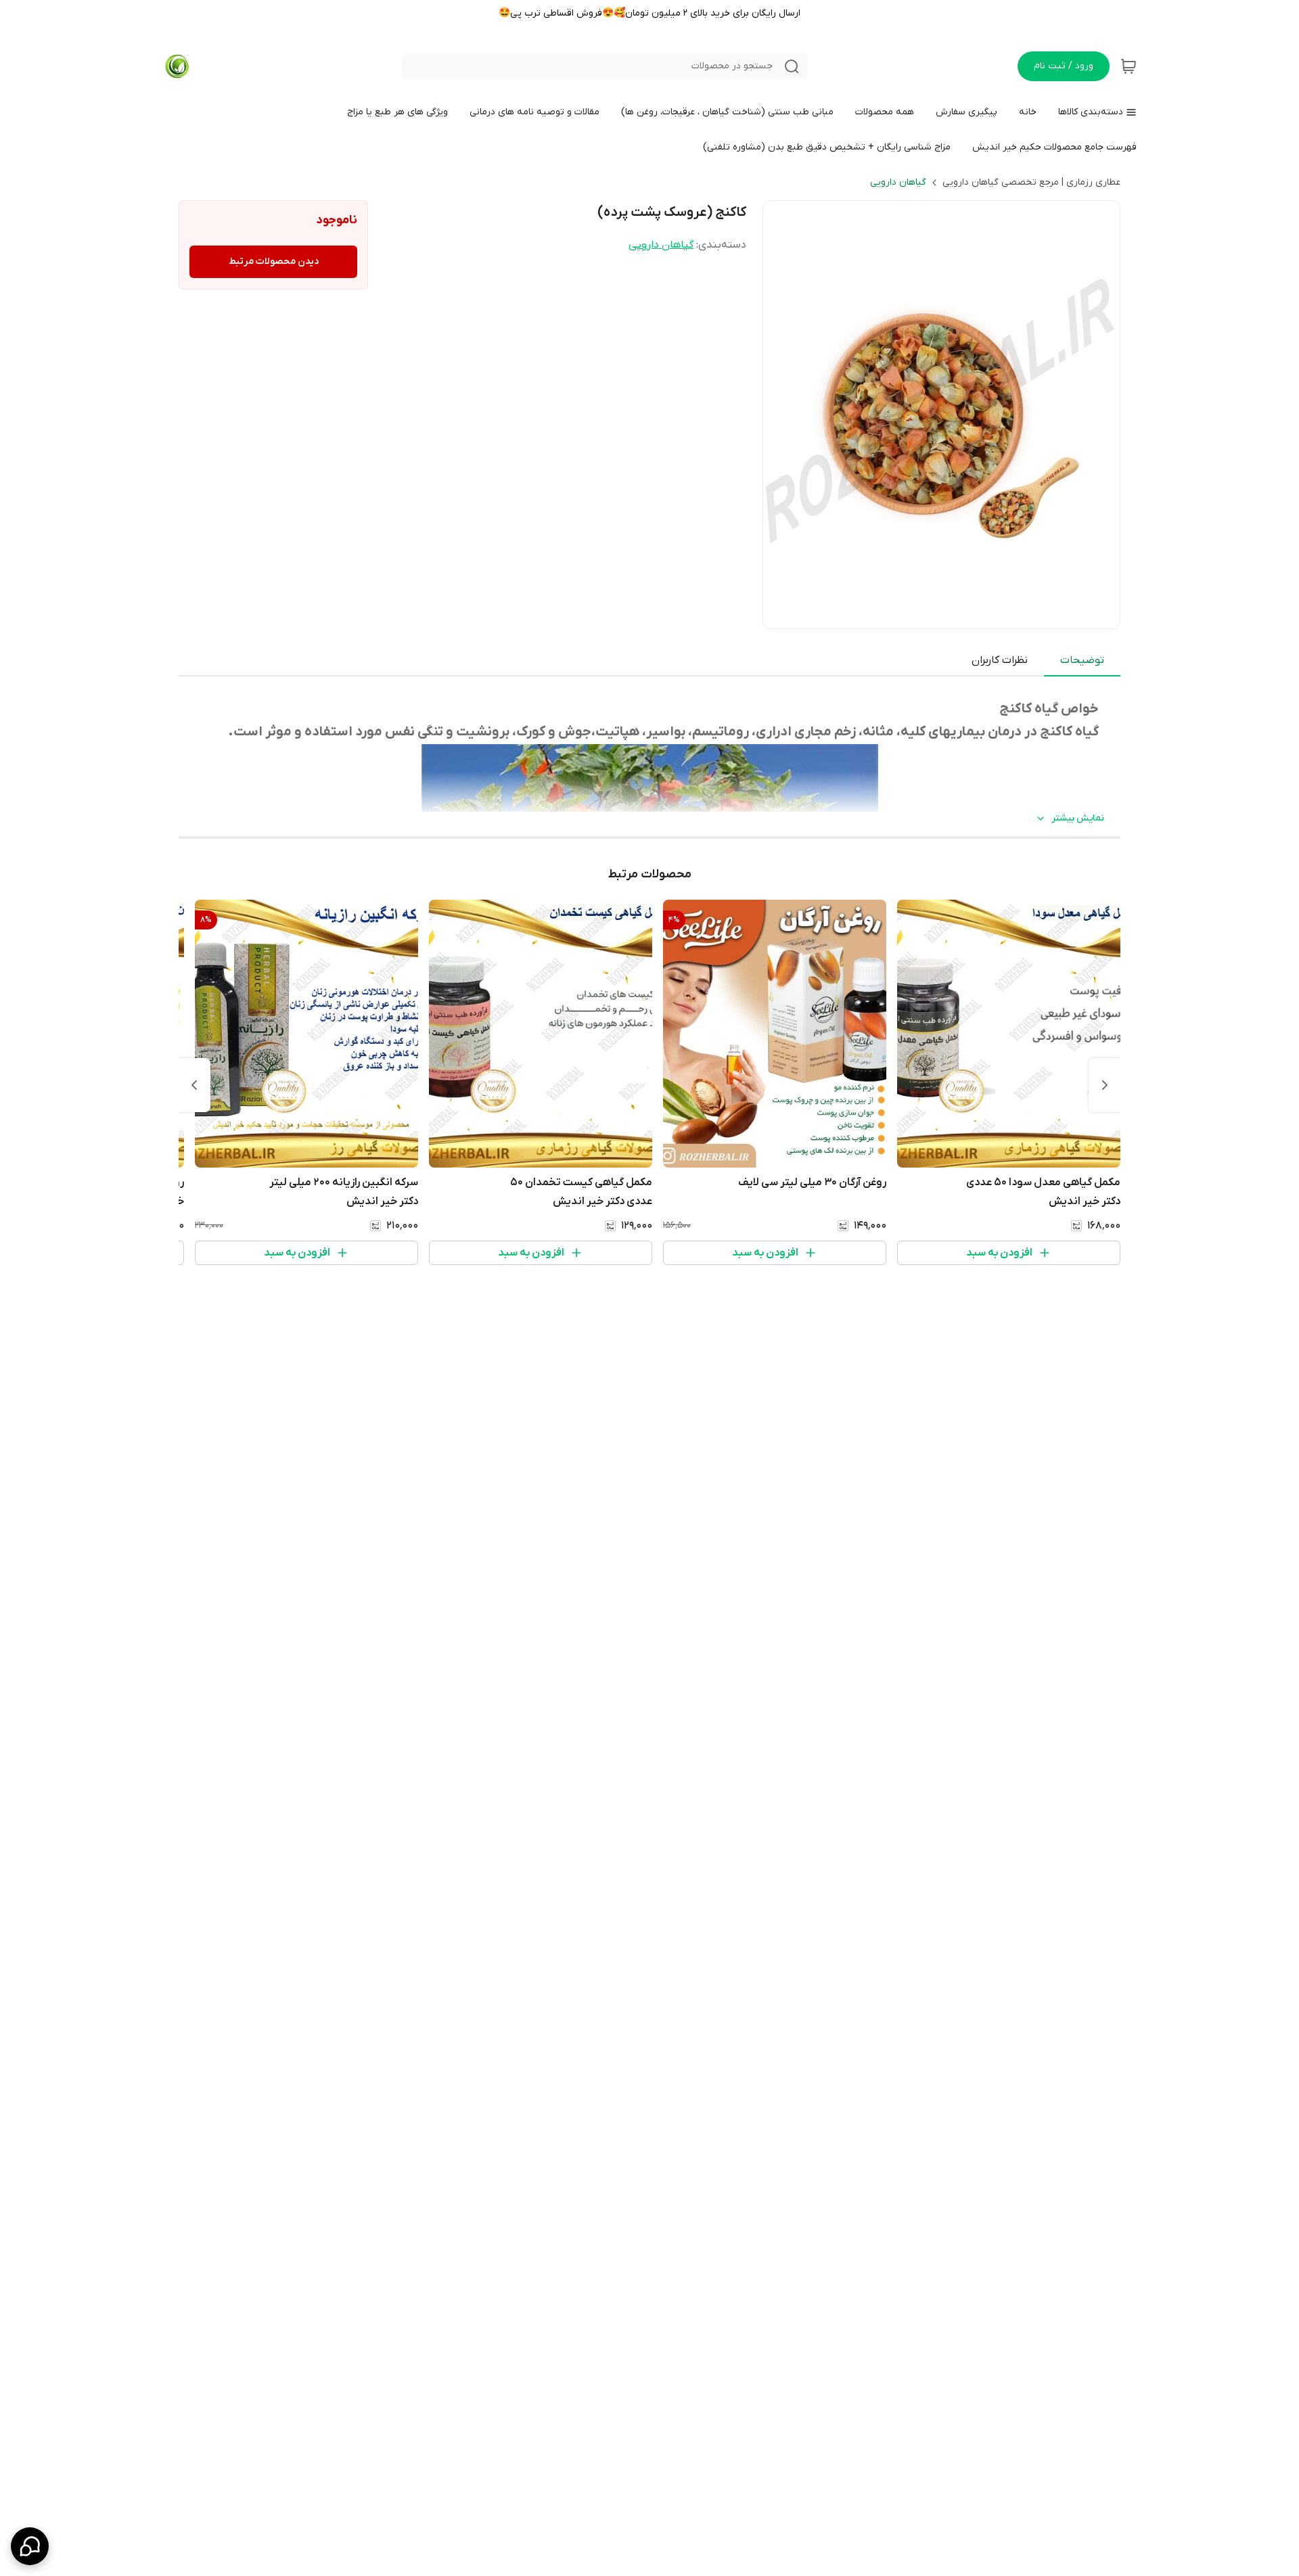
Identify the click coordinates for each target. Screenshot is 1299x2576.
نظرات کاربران (1000, 660)
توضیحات (1082, 660)
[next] (194, 1085)
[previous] (1105, 1085)
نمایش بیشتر (1078, 818)
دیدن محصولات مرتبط (274, 261)
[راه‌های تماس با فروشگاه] (30, 2546)
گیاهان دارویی (898, 182)
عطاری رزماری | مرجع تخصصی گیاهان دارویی (1031, 182)
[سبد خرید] (1129, 66)
